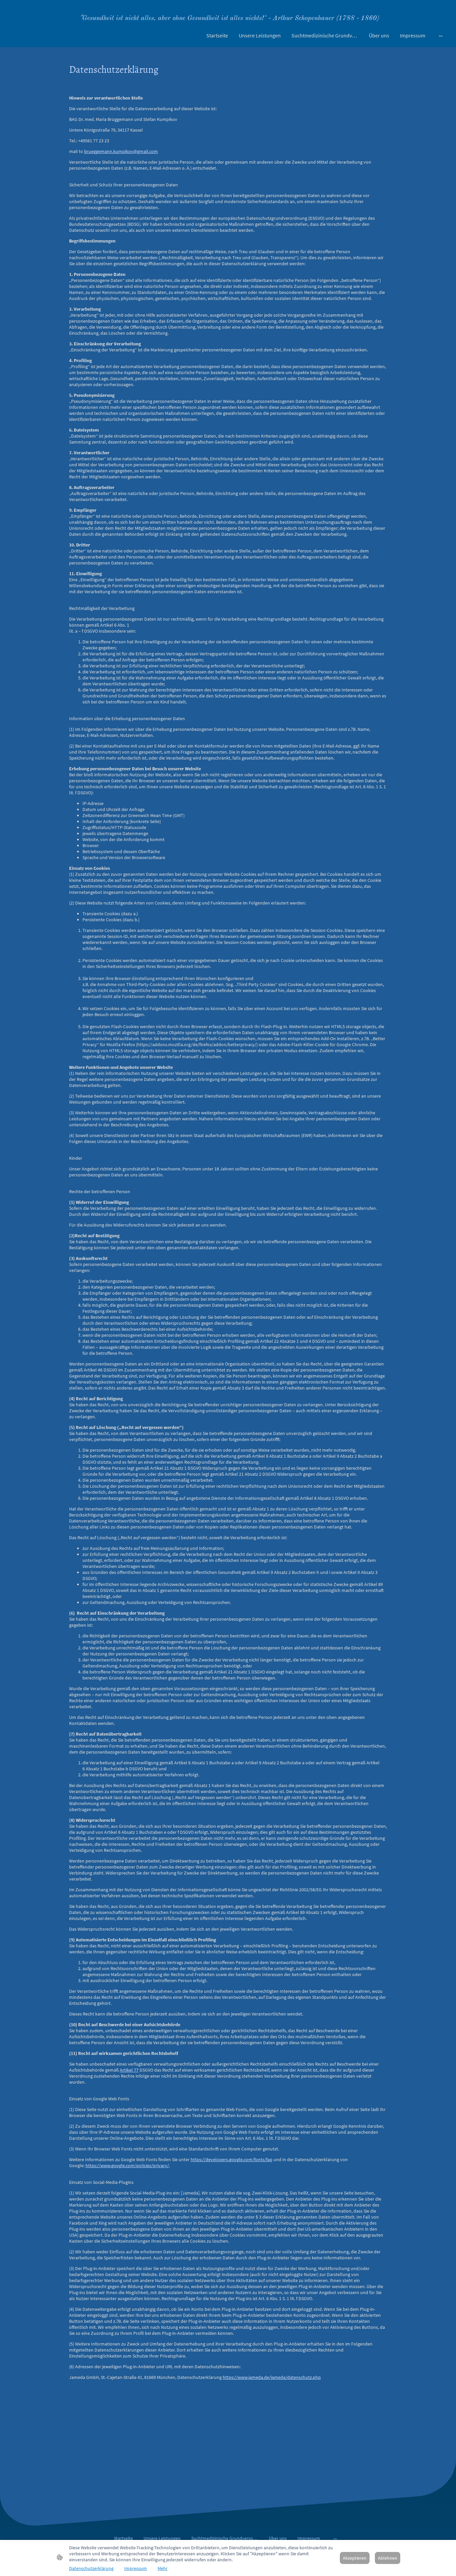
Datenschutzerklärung (91, 2568)
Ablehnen (388, 2558)
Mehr (163, 2568)
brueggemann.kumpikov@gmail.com (121, 151)
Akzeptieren (355, 2558)
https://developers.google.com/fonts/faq (232, 2159)
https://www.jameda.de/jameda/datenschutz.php (272, 2377)
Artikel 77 (129, 2070)
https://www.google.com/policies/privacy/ (127, 2165)
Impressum (136, 2568)
